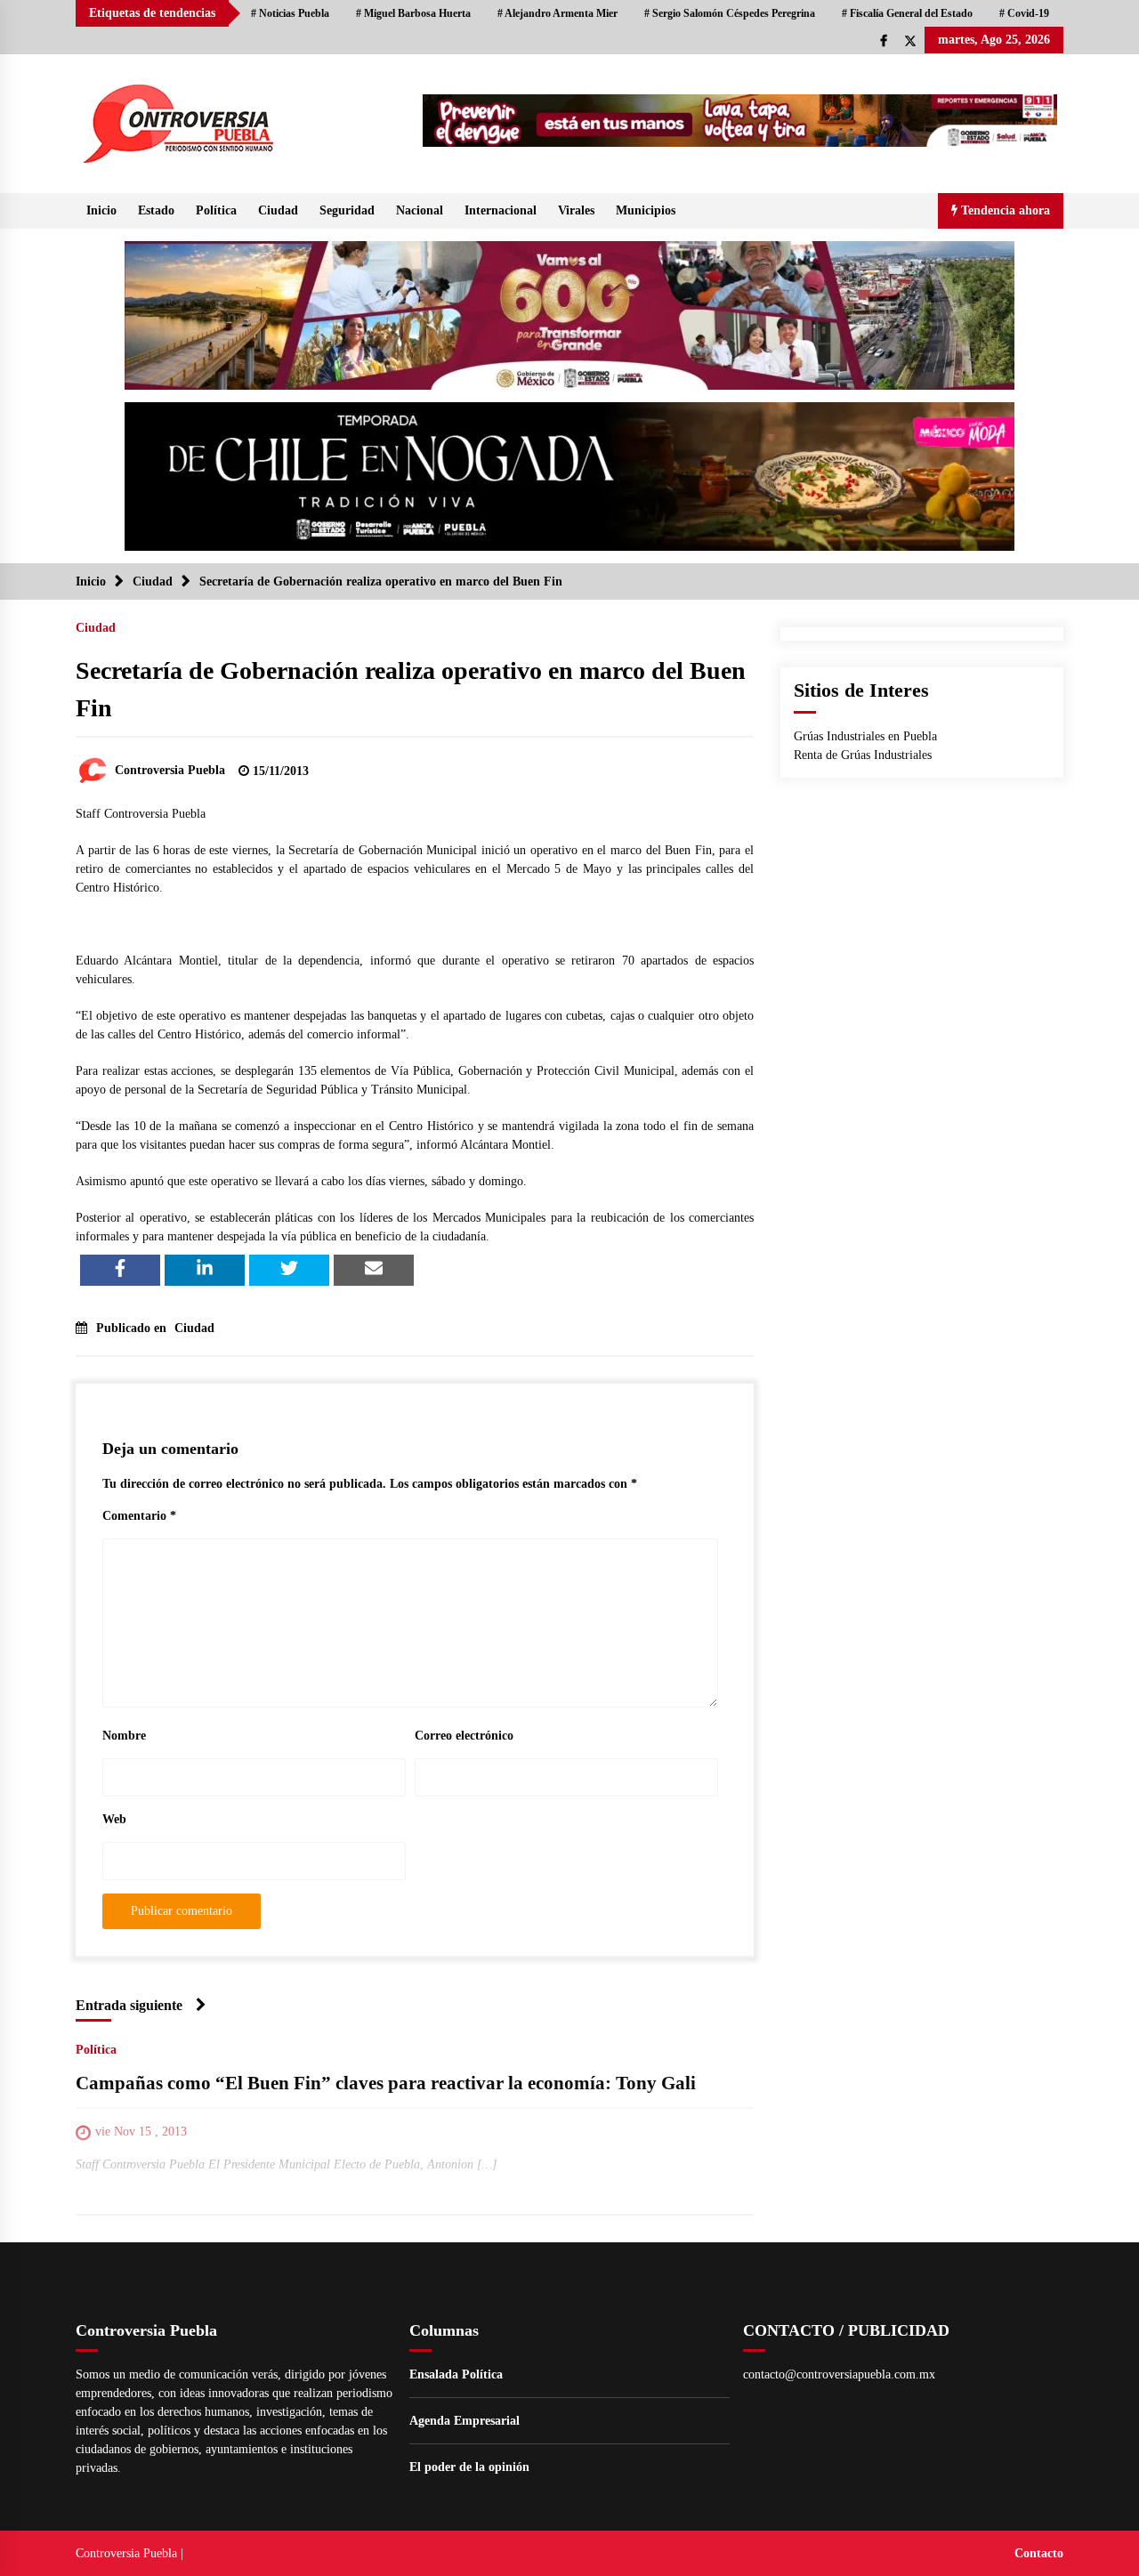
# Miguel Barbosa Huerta (413, 13)
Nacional (420, 210)
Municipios (646, 210)
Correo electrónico (464, 1736)
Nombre (124, 1736)
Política (216, 210)
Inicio (101, 210)
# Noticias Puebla (290, 13)
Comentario (139, 1516)
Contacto (1039, 2553)
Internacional (501, 210)
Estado (156, 210)
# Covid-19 (1024, 13)
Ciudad (278, 210)
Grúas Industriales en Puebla (865, 736)
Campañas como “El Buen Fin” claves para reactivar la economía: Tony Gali (386, 2083)
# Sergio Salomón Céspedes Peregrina (730, 13)
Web (114, 1819)
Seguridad (347, 210)
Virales (576, 210)
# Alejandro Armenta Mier (557, 13)
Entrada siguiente (129, 2005)
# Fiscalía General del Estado (907, 13)
